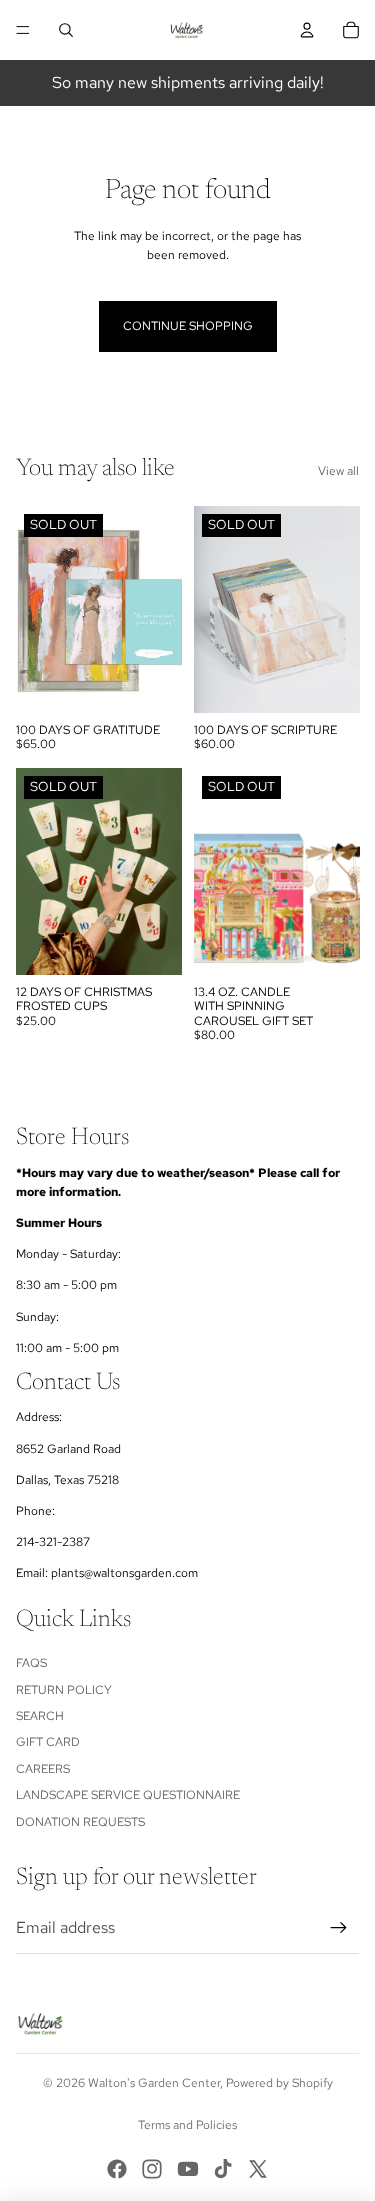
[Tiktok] (223, 2169)
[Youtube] (188, 2169)
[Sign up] (339, 1928)
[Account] (307, 30)
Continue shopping (188, 326)
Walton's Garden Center (154, 2083)
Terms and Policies (187, 2125)
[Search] (66, 30)
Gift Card (48, 1742)
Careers (43, 1769)
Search (40, 1716)
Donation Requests (80, 1822)
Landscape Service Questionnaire (128, 1795)
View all (338, 471)
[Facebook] (117, 2169)
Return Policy (64, 1690)
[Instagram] (152, 2169)
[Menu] (23, 30)
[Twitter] (258, 2169)
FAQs (31, 1663)
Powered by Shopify (279, 2083)
